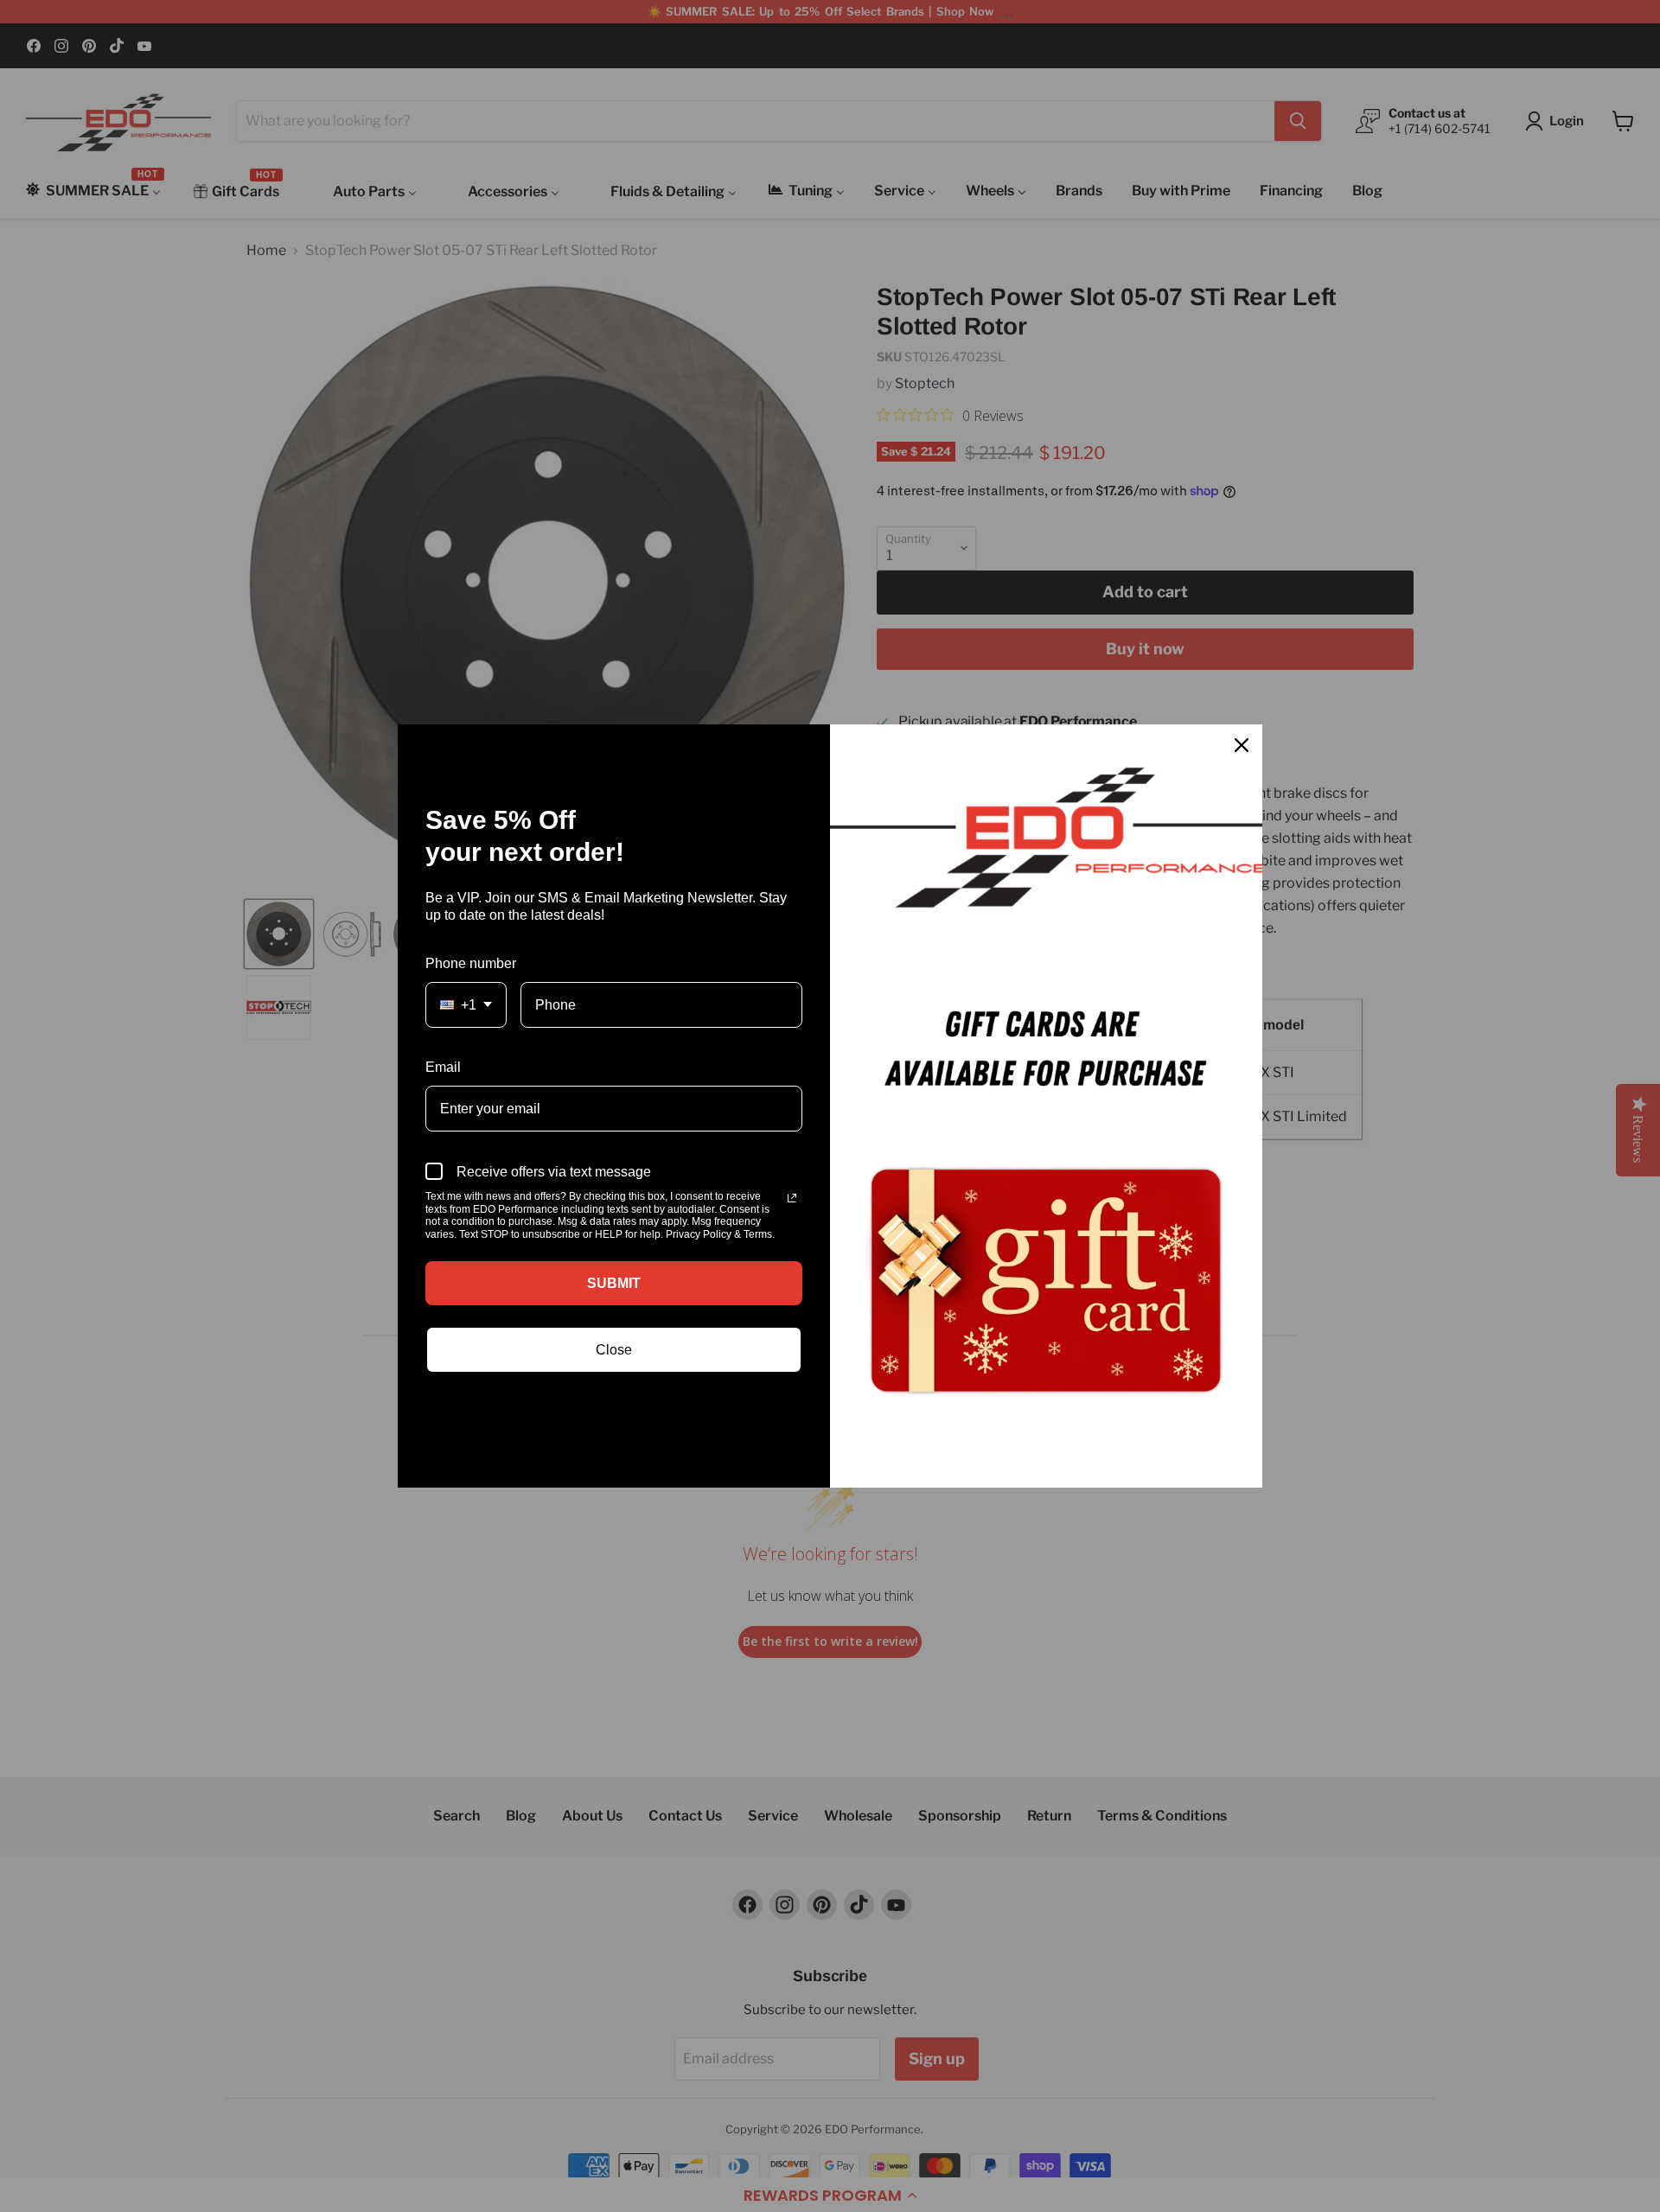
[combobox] (466, 1005)
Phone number (471, 963)
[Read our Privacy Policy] (792, 1198)
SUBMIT (614, 1283)
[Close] (1242, 745)
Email (443, 1067)
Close (614, 1350)
